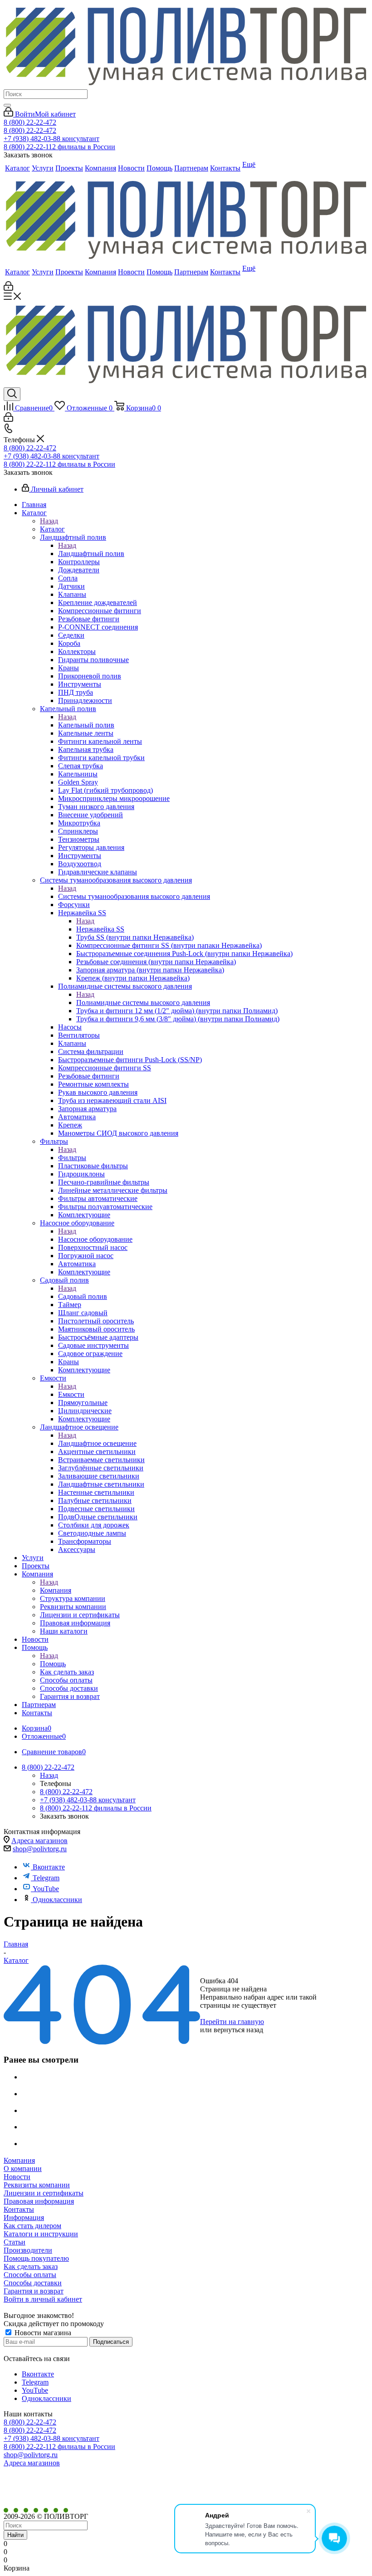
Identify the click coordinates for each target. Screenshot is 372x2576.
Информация (24, 2217)
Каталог (52, 529)
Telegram (46, 1878)
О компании (23, 2169)
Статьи (15, 2242)
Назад (49, 521)
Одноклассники (57, 1900)
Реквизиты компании (37, 2185)
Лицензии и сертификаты (44, 2193)
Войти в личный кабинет (43, 2299)
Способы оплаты (30, 2275)
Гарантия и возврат (34, 2291)
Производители (28, 2250)
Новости (17, 2177)
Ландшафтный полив (91, 554)
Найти (15, 2535)
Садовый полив (83, 1296)
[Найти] (7, 105)
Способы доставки (33, 2283)
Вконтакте (49, 1867)
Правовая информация (39, 2201)
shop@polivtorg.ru (40, 1849)
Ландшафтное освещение (97, 1443)
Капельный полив (86, 725)
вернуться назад (238, 2030)
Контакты (19, 2209)
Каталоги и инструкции (41, 2234)
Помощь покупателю (36, 2258)
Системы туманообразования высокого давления (134, 896)
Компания (56, 1590)
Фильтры (72, 1158)
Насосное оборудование (95, 1239)
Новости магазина (42, 2333)
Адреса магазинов (39, 1841)
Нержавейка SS (100, 929)
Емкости (71, 1394)
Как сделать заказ (31, 2266)
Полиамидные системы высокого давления (143, 1003)
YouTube (46, 1889)
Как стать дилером (32, 2226)
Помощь (53, 1664)
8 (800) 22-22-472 (30, 122)
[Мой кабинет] (8, 288)
